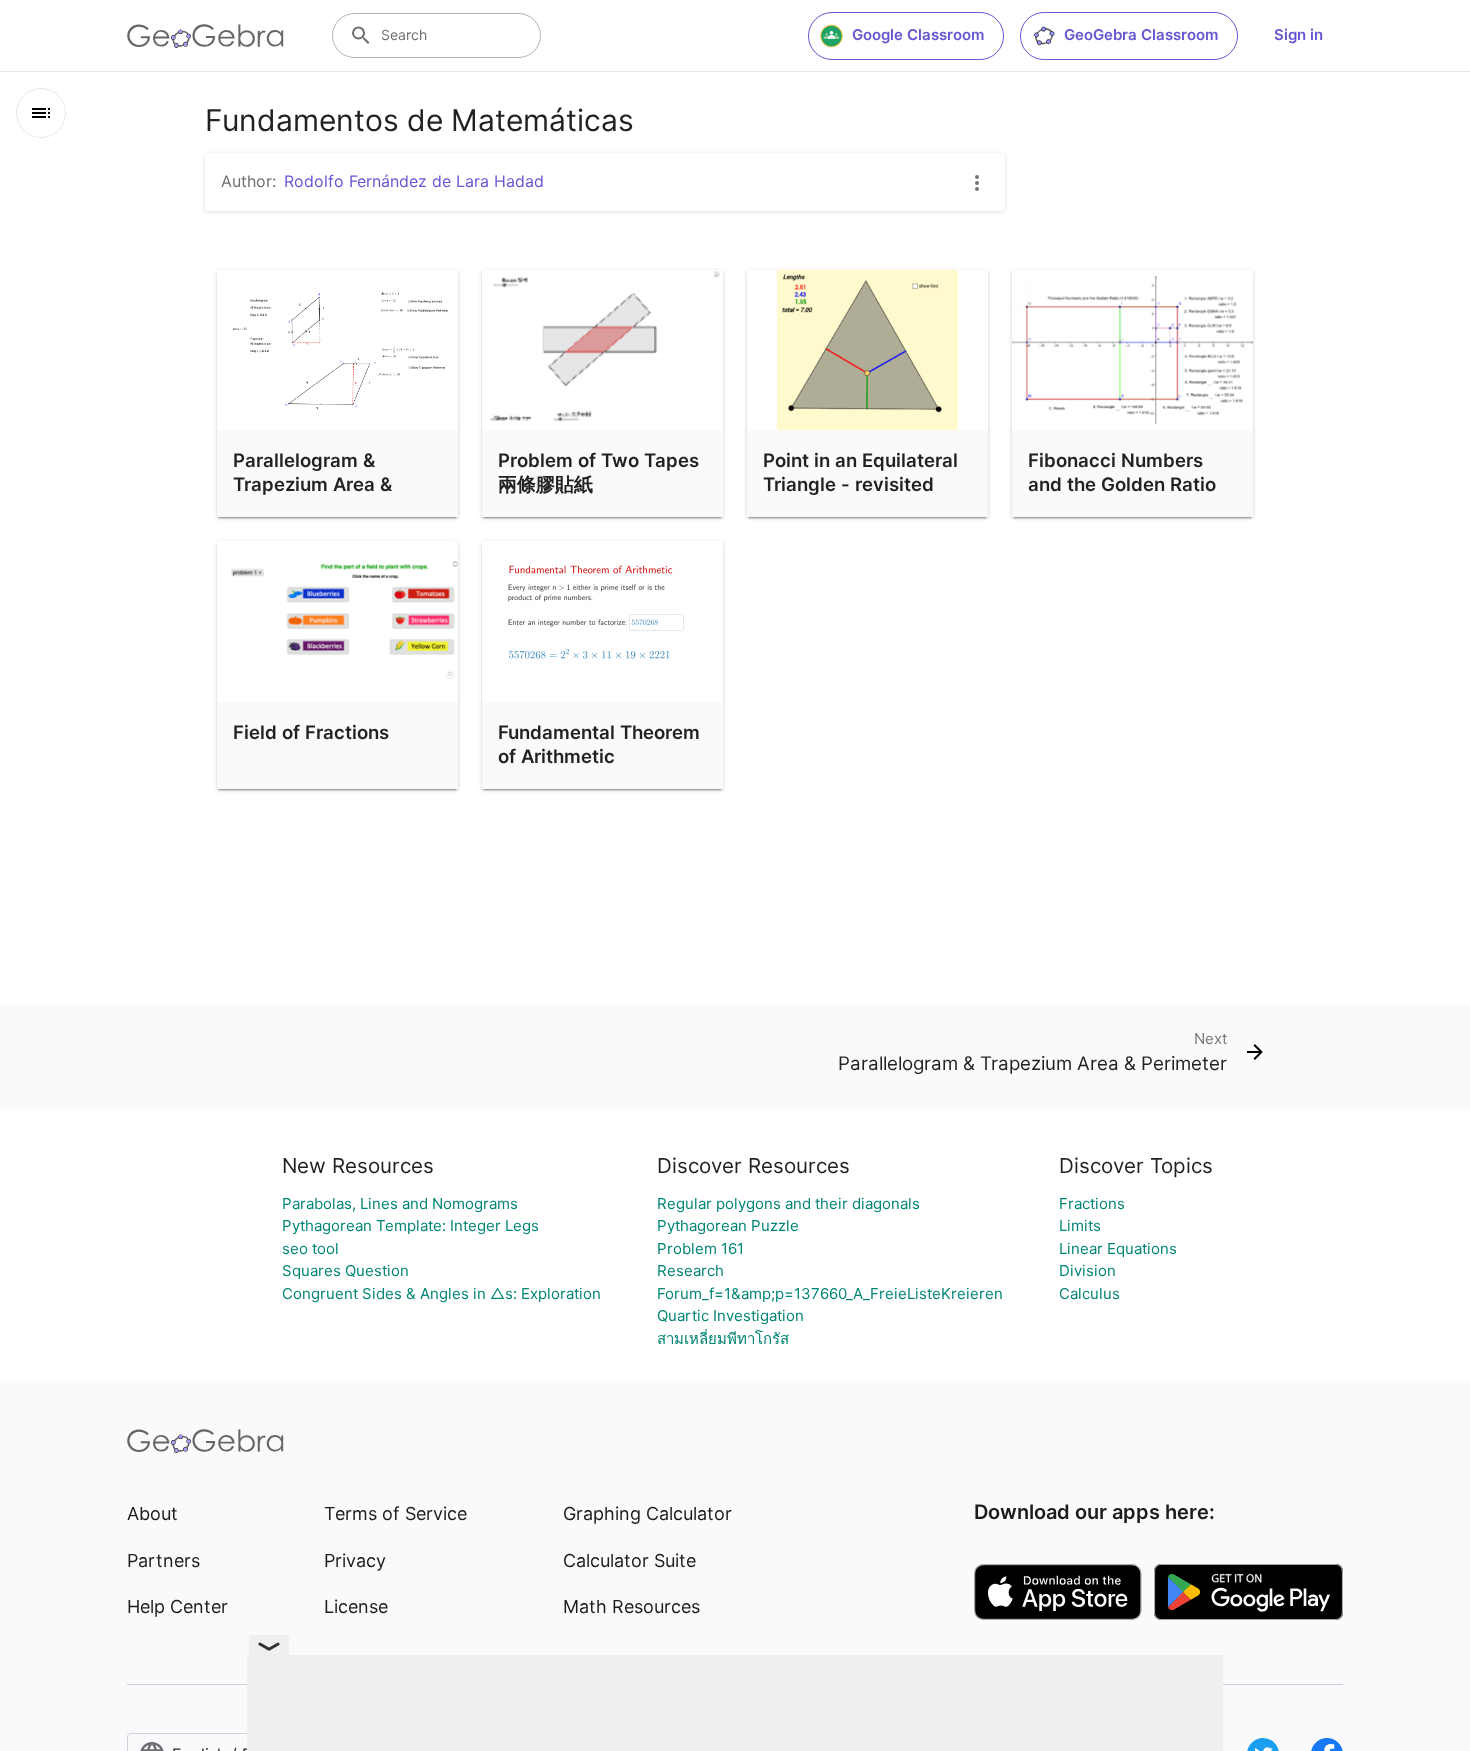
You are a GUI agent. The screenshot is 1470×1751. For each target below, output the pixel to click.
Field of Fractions (311, 732)
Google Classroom (918, 34)
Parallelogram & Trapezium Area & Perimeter (312, 484)
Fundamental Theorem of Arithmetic (599, 744)
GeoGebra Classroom (1141, 34)
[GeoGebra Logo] (205, 36)
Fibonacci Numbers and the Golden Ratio (1122, 472)
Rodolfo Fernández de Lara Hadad (414, 181)
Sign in (1298, 34)
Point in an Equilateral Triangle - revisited (860, 472)
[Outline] (41, 113)
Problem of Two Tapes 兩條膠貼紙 (598, 472)
